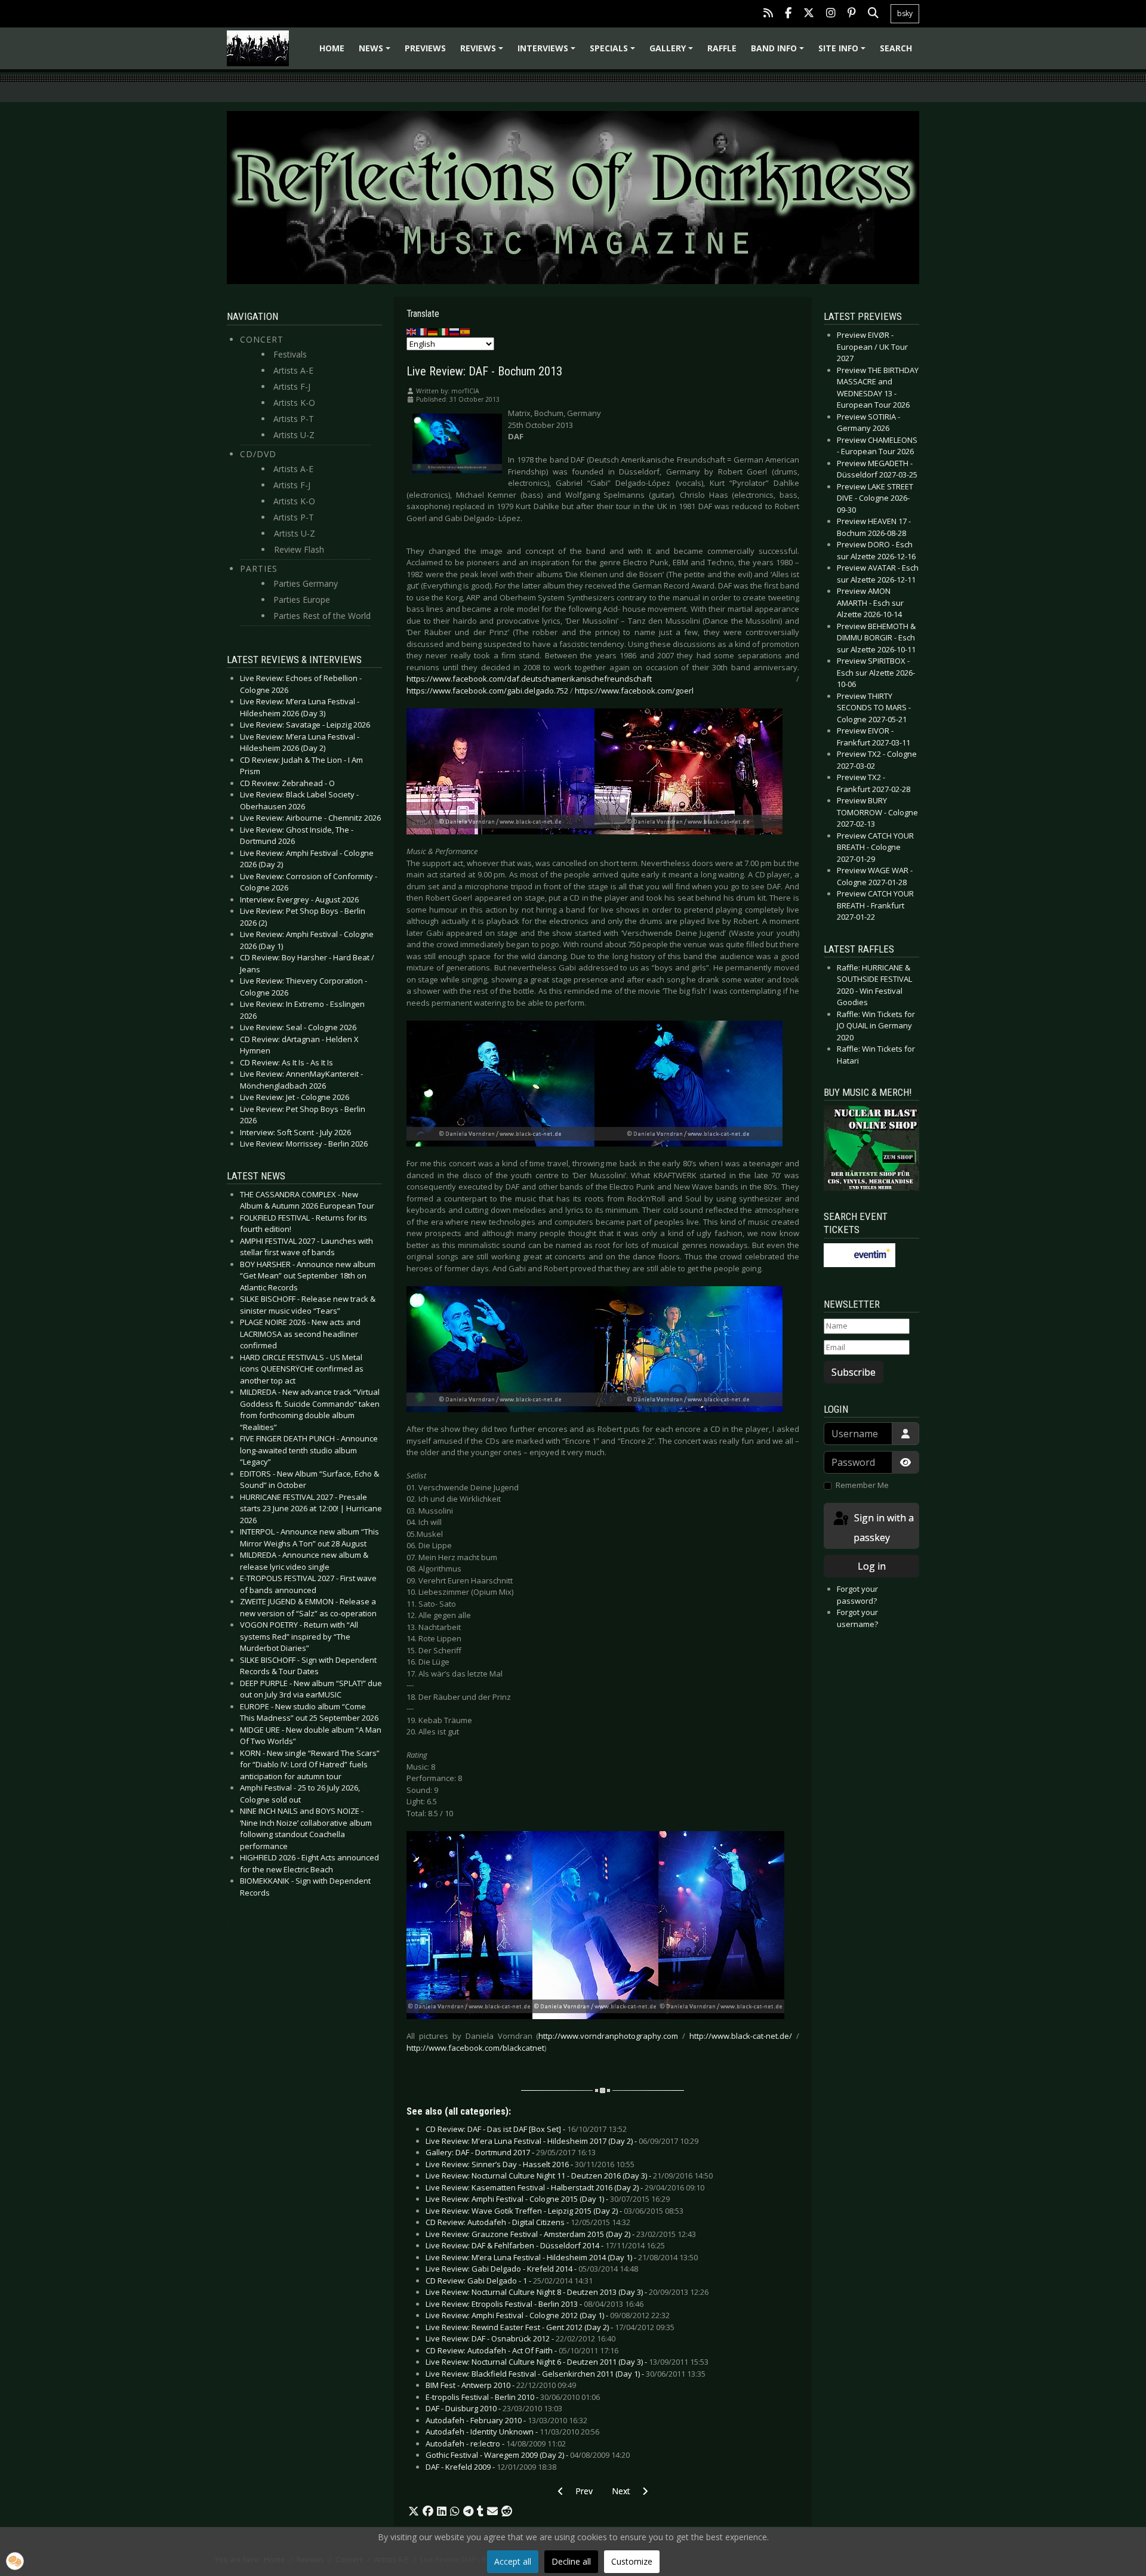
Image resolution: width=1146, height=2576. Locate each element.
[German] (433, 331)
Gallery (673, 52)
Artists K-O (294, 403)
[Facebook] (788, 14)
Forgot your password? (857, 1595)
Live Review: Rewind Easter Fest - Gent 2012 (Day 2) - (550, 2327)
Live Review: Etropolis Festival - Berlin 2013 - (535, 2304)
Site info (844, 52)
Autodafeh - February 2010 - (506, 2420)
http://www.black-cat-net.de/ (741, 2036)
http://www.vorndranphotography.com (608, 2036)
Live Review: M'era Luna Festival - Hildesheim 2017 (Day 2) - (562, 2141)
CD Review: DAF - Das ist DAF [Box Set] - (526, 2129)
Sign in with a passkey (883, 1528)
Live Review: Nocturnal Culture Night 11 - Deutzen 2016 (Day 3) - (569, 2176)
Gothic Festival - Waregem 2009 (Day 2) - (528, 2455)
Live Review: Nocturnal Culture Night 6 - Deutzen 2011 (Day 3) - (567, 2362)
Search (896, 48)
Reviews (483, 52)
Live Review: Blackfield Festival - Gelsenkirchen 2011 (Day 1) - (566, 2374)
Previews (425, 48)
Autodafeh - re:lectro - (496, 2443)
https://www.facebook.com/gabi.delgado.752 (487, 691)
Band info (779, 52)
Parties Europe (302, 600)
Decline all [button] (571, 2561)
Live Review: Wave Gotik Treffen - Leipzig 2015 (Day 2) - (554, 2211)
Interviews (548, 52)
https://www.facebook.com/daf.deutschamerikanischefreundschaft (529, 679)
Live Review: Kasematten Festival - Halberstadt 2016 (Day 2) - (565, 2187)
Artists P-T (294, 419)
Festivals (290, 354)
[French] (423, 331)
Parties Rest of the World (322, 616)
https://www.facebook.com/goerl (634, 691)
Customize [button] (632, 2561)
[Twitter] (809, 14)
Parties (259, 568)
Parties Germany (306, 583)
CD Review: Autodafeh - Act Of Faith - (522, 2350)
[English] (412, 331)
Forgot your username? (857, 1618)
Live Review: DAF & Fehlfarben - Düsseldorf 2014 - (545, 2245)
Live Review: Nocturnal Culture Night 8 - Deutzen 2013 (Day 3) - (567, 2292)
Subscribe (854, 1372)
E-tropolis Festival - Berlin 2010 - (513, 2397)
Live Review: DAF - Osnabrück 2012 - (520, 2338)
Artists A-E (293, 370)
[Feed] (768, 14)
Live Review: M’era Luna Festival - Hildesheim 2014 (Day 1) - (562, 2257)
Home (332, 48)
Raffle (722, 48)
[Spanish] (466, 331)
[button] (414, 2512)
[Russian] (455, 331)
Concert (262, 339)
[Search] (873, 14)
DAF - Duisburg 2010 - (494, 2408)
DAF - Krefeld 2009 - (491, 2467)
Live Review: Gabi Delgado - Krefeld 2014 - (532, 2269)
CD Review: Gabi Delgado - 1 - (509, 2281)
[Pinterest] (852, 14)
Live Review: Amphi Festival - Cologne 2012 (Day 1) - (548, 2315)
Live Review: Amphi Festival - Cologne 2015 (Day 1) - (548, 2199)
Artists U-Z (294, 435)
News (376, 52)
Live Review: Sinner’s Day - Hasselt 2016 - (530, 2164)
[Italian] (444, 331)
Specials (614, 52)
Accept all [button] (513, 2561)
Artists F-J (292, 386)
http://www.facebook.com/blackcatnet (475, 2048)
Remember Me (862, 1485)
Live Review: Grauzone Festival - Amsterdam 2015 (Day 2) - (561, 2234)
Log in (872, 1566)
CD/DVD (258, 454)
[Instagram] (831, 14)
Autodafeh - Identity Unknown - (512, 2432)
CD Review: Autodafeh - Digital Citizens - (528, 2222)
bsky (905, 13)
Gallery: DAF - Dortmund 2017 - (511, 2152)
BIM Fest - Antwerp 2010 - (501, 2385)
